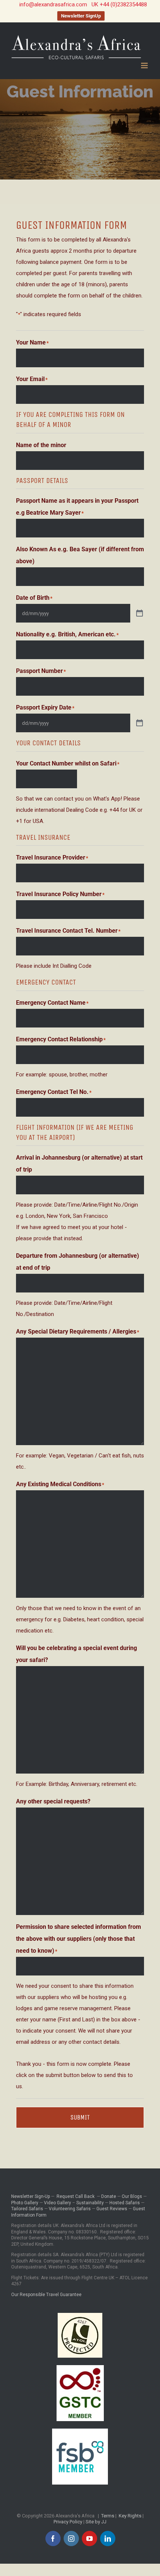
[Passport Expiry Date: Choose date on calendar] (140, 723)
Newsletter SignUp (81, 16)
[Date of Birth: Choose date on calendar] (140, 613)
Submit (80, 2117)
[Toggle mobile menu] (145, 66)
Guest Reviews (112, 2209)
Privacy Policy (68, 2522)
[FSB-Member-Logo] (80, 2431)
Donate (109, 2196)
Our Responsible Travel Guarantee (46, 2295)
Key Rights (130, 2516)
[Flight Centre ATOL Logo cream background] (80, 2315)
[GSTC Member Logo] (80, 2368)
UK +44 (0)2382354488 (119, 4)
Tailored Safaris (27, 2209)
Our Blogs (132, 2196)
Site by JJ (96, 2522)
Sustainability (90, 2203)
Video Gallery (57, 2203)
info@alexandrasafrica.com (53, 4)
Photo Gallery (25, 2203)
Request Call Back (76, 2196)
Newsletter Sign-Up (31, 2196)
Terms (108, 2516)
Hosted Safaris (125, 2203)
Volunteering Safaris (70, 2209)
